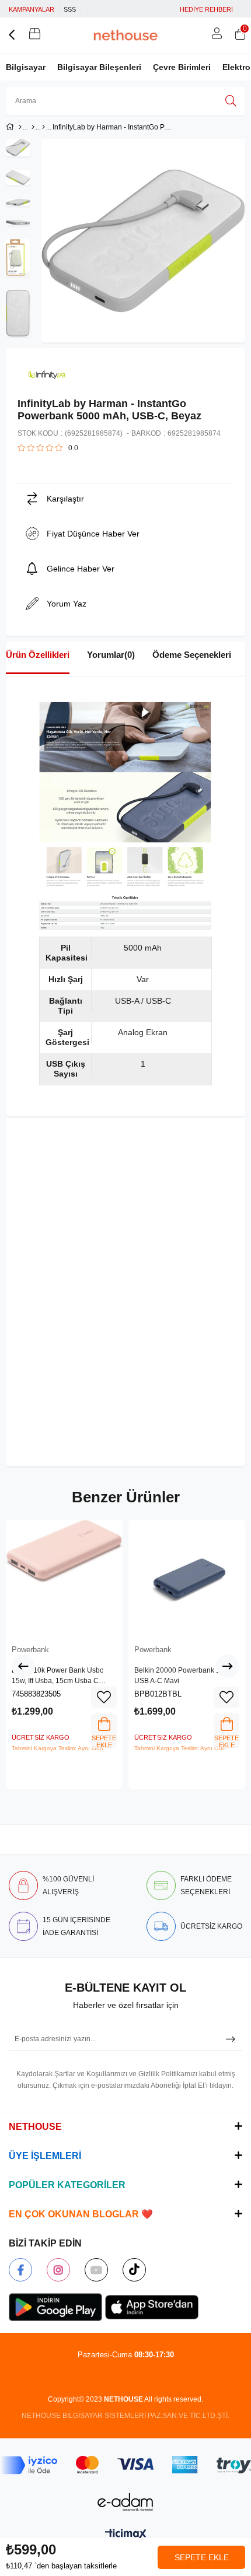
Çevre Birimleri (182, 67)
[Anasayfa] (20, 127)
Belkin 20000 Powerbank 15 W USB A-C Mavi (183, 1676)
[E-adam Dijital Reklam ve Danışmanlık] (125, 2502)
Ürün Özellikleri (38, 655)
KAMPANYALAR (32, 9)
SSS (70, 9)
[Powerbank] (43, 127)
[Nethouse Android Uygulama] (55, 2307)
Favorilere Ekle (104, 1697)
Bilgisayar (26, 67)
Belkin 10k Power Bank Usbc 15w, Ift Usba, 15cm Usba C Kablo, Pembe (57, 1676)
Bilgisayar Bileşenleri (99, 67)
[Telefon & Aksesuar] (33, 127)
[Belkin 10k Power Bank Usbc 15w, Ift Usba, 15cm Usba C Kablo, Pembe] (64, 1578)
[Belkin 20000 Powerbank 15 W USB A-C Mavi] (187, 1578)
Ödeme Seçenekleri (192, 655)
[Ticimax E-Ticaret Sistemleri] (126, 2535)
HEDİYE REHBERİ (206, 9)
